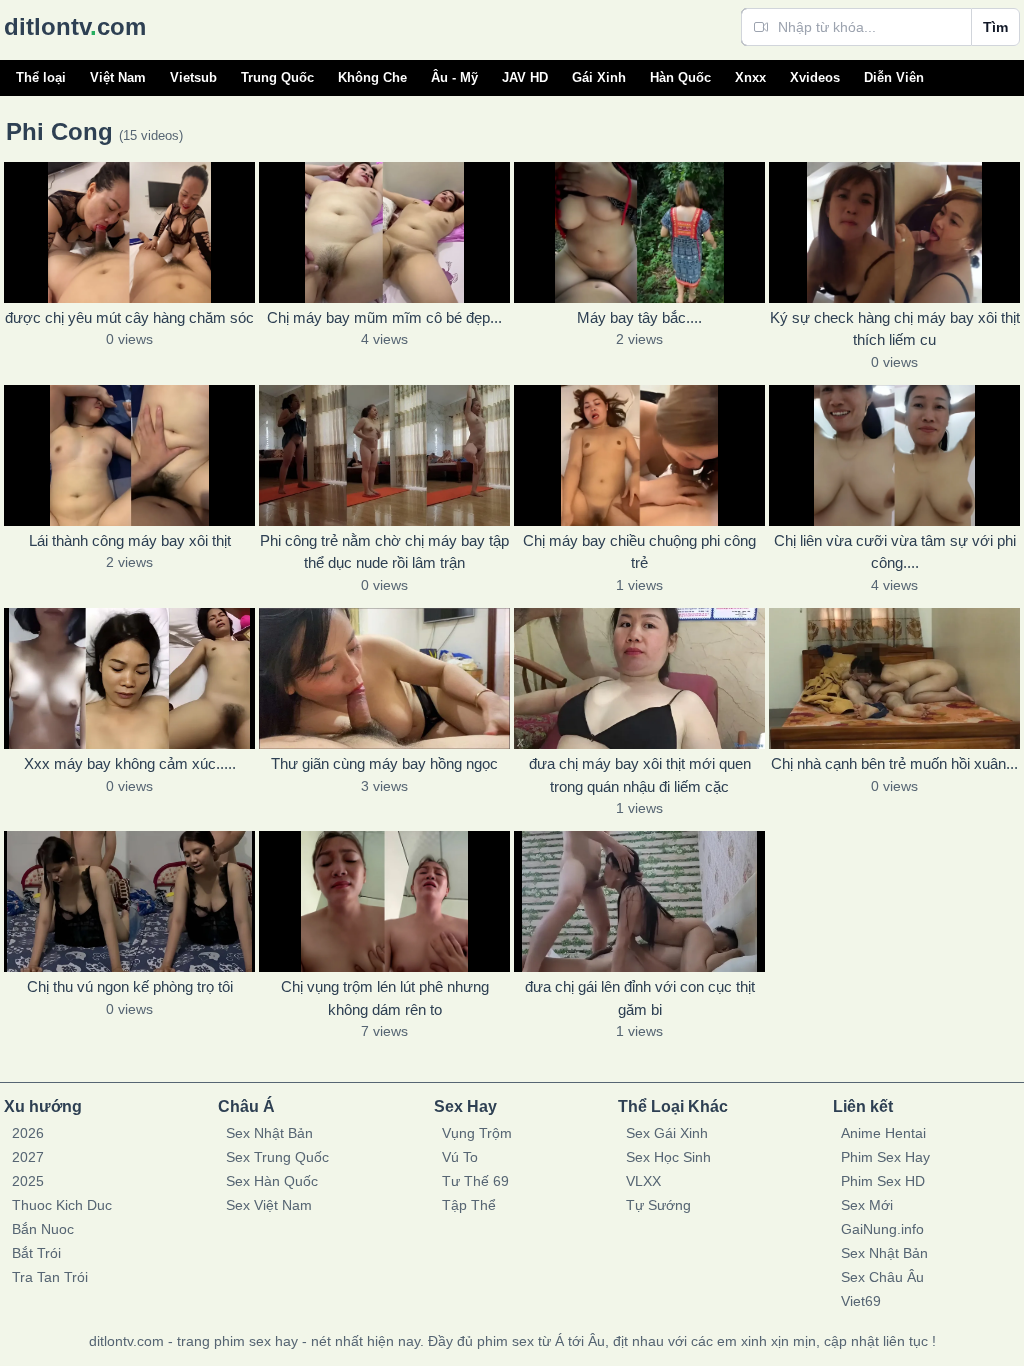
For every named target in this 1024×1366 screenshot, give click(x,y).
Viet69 (861, 1301)
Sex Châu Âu (882, 1277)
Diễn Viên (894, 77)
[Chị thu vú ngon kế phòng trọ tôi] (129, 901)
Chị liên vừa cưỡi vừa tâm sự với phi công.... (895, 552)
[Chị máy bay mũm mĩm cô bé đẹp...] (384, 232)
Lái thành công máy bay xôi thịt (130, 540)
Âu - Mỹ (454, 77)
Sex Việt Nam (269, 1205)
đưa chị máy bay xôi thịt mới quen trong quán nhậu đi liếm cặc (640, 775)
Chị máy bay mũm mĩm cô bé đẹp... (384, 317)
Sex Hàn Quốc (272, 1181)
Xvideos (815, 77)
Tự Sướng (658, 1205)
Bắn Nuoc (43, 1229)
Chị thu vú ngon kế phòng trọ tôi (130, 986)
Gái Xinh (599, 77)
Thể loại (41, 77)
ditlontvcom (75, 26)
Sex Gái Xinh (667, 1133)
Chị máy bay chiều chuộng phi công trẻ (639, 552)
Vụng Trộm (477, 1133)
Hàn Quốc (680, 77)
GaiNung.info (882, 1229)
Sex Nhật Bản (269, 1133)
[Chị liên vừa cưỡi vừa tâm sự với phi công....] (894, 455)
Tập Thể (469, 1205)
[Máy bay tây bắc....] (639, 232)
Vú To (460, 1157)
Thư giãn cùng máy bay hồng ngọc (384, 763)
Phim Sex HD (883, 1181)
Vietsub (193, 77)
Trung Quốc (277, 77)
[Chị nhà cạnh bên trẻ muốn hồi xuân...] (894, 678)
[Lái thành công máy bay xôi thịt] (129, 455)
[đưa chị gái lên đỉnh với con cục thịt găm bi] (639, 901)
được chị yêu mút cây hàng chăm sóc (129, 317)
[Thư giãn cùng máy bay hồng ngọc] (384, 678)
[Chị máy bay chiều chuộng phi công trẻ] (639, 455)
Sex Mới (867, 1205)
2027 (28, 1157)
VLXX (643, 1181)
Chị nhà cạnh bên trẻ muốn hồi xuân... (894, 763)
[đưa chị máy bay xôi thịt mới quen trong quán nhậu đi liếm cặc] (639, 678)
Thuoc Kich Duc (62, 1205)
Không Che (372, 77)
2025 (28, 1181)
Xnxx (750, 77)
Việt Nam (118, 77)
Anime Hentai (883, 1133)
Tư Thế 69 (475, 1181)
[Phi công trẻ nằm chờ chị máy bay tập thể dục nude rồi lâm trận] (384, 455)
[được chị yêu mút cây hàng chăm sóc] (129, 232)
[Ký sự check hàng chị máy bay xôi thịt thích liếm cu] (894, 232)
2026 (28, 1133)
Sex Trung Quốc (277, 1157)
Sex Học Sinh (668, 1157)
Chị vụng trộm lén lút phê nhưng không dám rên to (385, 998)
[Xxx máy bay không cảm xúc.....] (129, 678)
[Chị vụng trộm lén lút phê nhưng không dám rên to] (384, 901)
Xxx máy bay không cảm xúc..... (130, 763)
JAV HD (525, 77)
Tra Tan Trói (50, 1277)
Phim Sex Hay (885, 1157)
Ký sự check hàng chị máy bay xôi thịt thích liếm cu (895, 329)
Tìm (995, 27)
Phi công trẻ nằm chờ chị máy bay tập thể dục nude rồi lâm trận (384, 552)
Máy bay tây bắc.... (639, 317)
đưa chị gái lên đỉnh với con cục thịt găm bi (640, 998)
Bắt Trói (36, 1253)
